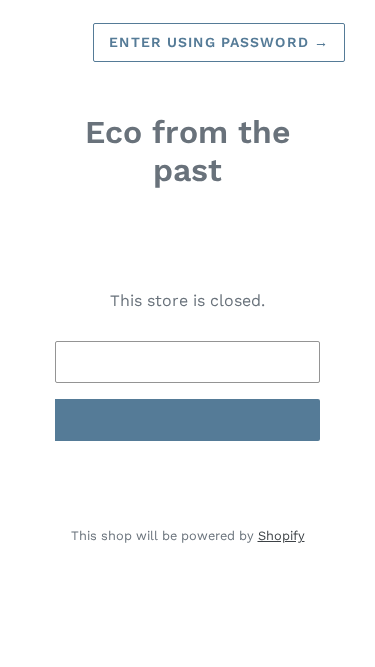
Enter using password (219, 42)
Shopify (281, 535)
